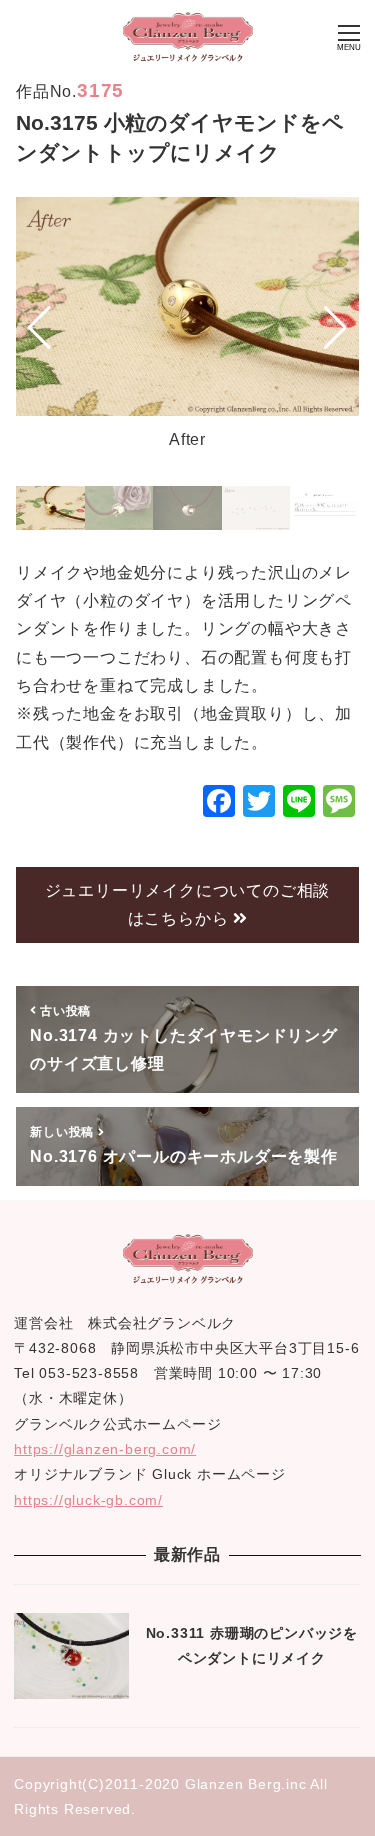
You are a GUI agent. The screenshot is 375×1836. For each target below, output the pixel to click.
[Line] (299, 803)
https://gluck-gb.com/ (88, 1500)
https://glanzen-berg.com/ (105, 1449)
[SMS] (339, 803)
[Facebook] (219, 803)
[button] (39, 327)
